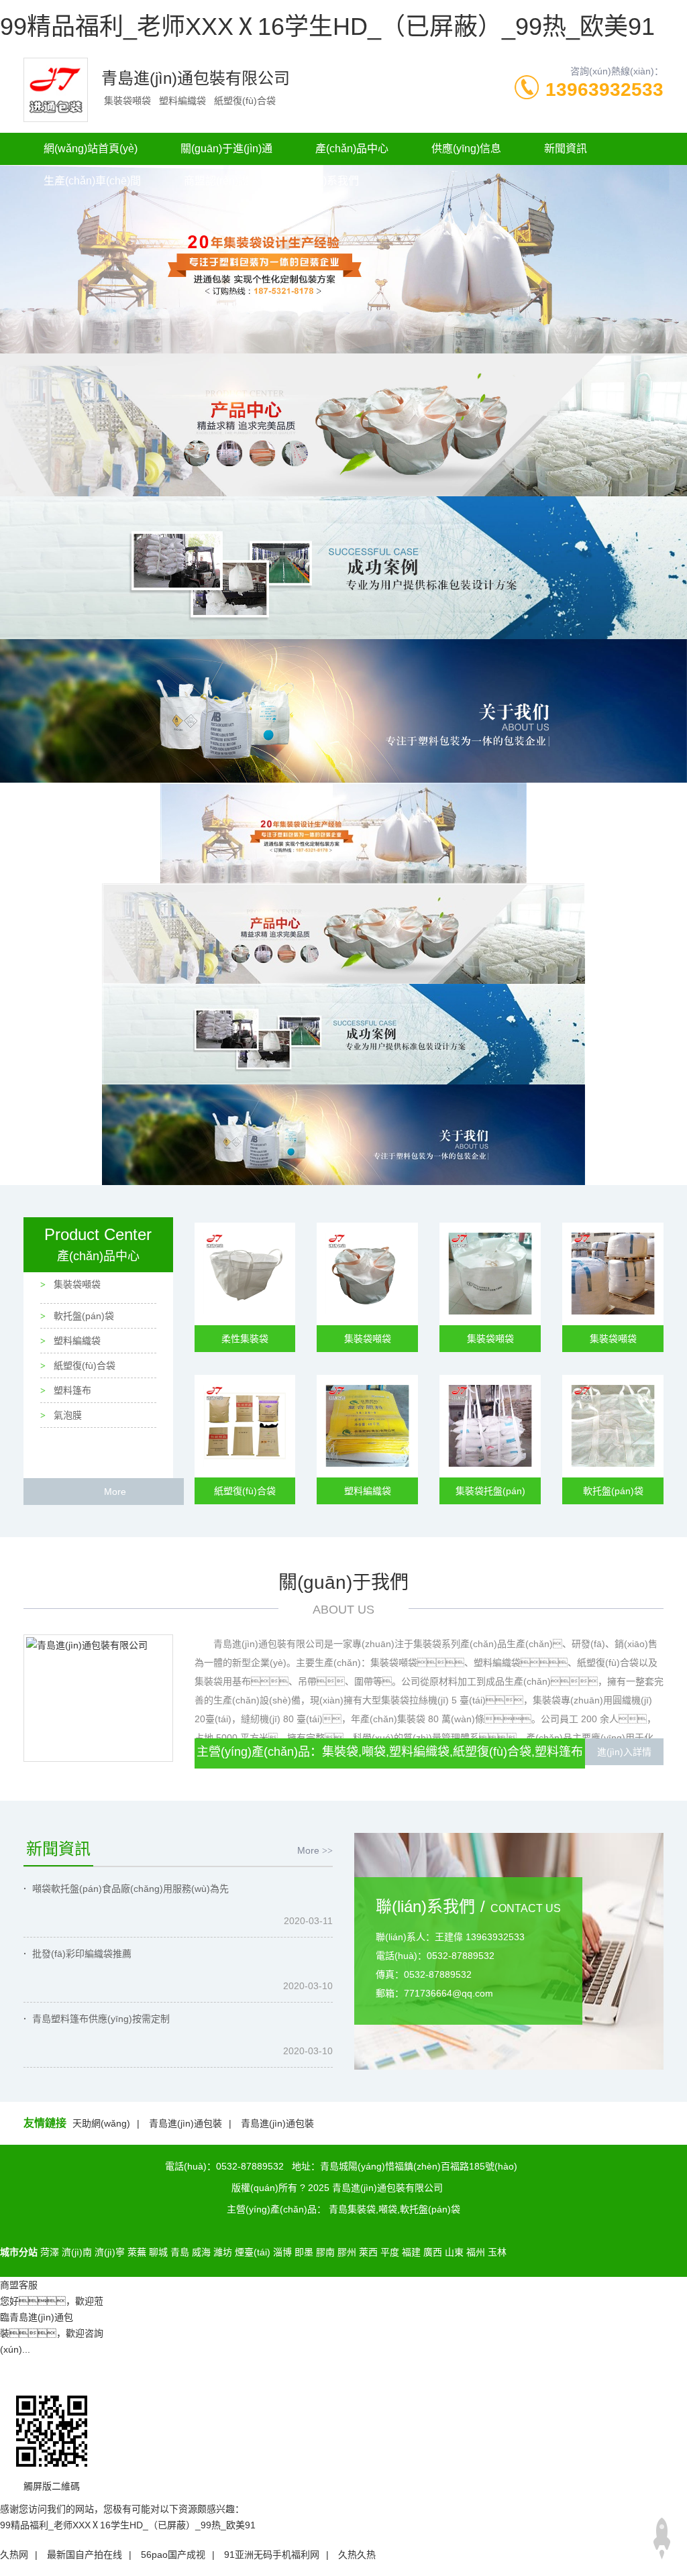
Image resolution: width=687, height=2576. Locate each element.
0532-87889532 (250, 2166)
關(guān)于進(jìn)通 (226, 149)
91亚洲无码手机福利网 (272, 2555)
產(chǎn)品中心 (352, 149)
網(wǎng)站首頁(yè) (91, 149)
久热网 (14, 2555)
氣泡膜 (66, 1415)
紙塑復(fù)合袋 (83, 1365)
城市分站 (19, 2252)
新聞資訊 (566, 149)
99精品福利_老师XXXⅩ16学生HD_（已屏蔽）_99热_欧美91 (327, 26)
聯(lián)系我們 (325, 181)
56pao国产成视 (173, 2555)
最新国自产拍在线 (85, 2555)
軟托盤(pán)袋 (83, 1316)
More (115, 1492)
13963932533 (604, 90)
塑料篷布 (71, 1390)
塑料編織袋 (76, 1341)
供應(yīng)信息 (466, 149)
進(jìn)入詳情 (624, 1752)
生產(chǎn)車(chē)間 (92, 181)
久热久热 (357, 2555)
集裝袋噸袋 (76, 1284)
